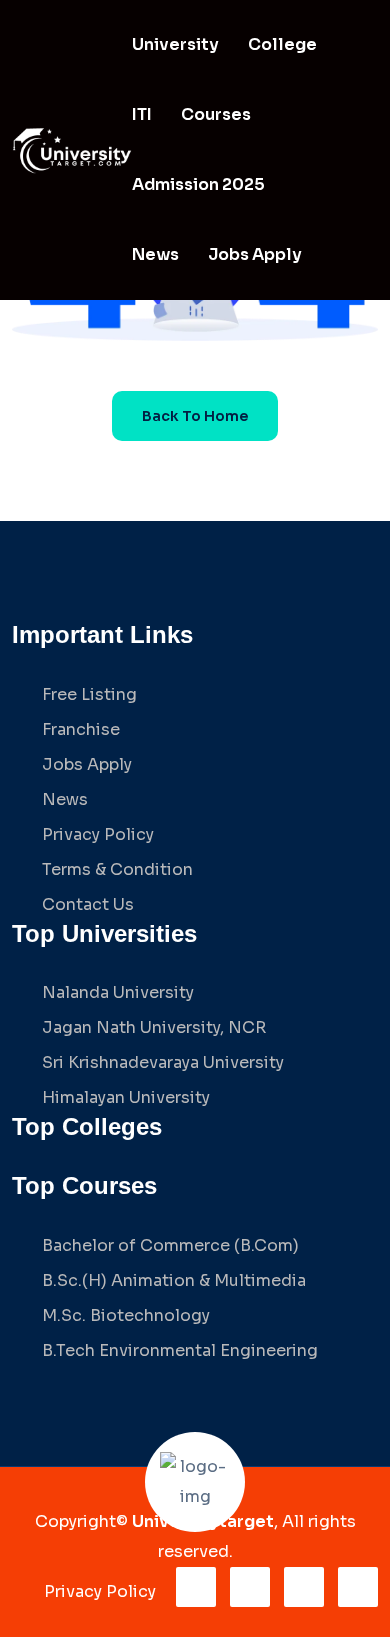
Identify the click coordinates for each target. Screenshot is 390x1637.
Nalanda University (118, 992)
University (175, 44)
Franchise (81, 729)
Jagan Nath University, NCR (154, 1027)
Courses (216, 114)
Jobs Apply (255, 254)
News (155, 254)
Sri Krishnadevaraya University (163, 1062)
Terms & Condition (117, 869)
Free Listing (89, 694)
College (282, 44)
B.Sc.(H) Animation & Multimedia (174, 1280)
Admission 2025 (198, 184)
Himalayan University (126, 1097)
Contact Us (88, 904)
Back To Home (195, 416)
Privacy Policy (98, 834)
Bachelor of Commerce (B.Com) (170, 1245)
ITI (142, 114)
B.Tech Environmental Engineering (180, 1350)
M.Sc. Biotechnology (126, 1315)
